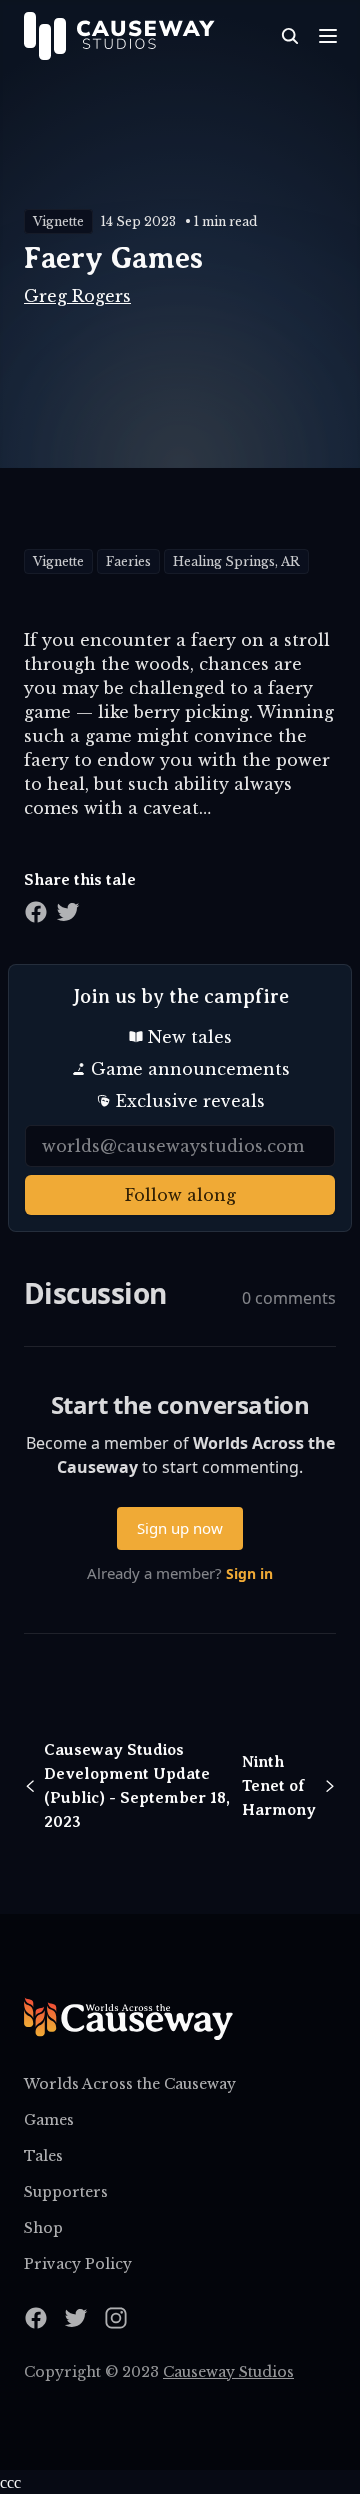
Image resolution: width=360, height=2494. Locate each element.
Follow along (180, 1195)
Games (49, 2120)
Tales (43, 2156)
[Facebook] (36, 2318)
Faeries (128, 561)
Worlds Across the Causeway (130, 2084)
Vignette (58, 221)
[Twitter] (76, 2318)
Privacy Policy (78, 2264)
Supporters (66, 2192)
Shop (43, 2228)
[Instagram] (116, 2318)
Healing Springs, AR (236, 561)
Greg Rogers (77, 296)
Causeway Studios (228, 2372)
